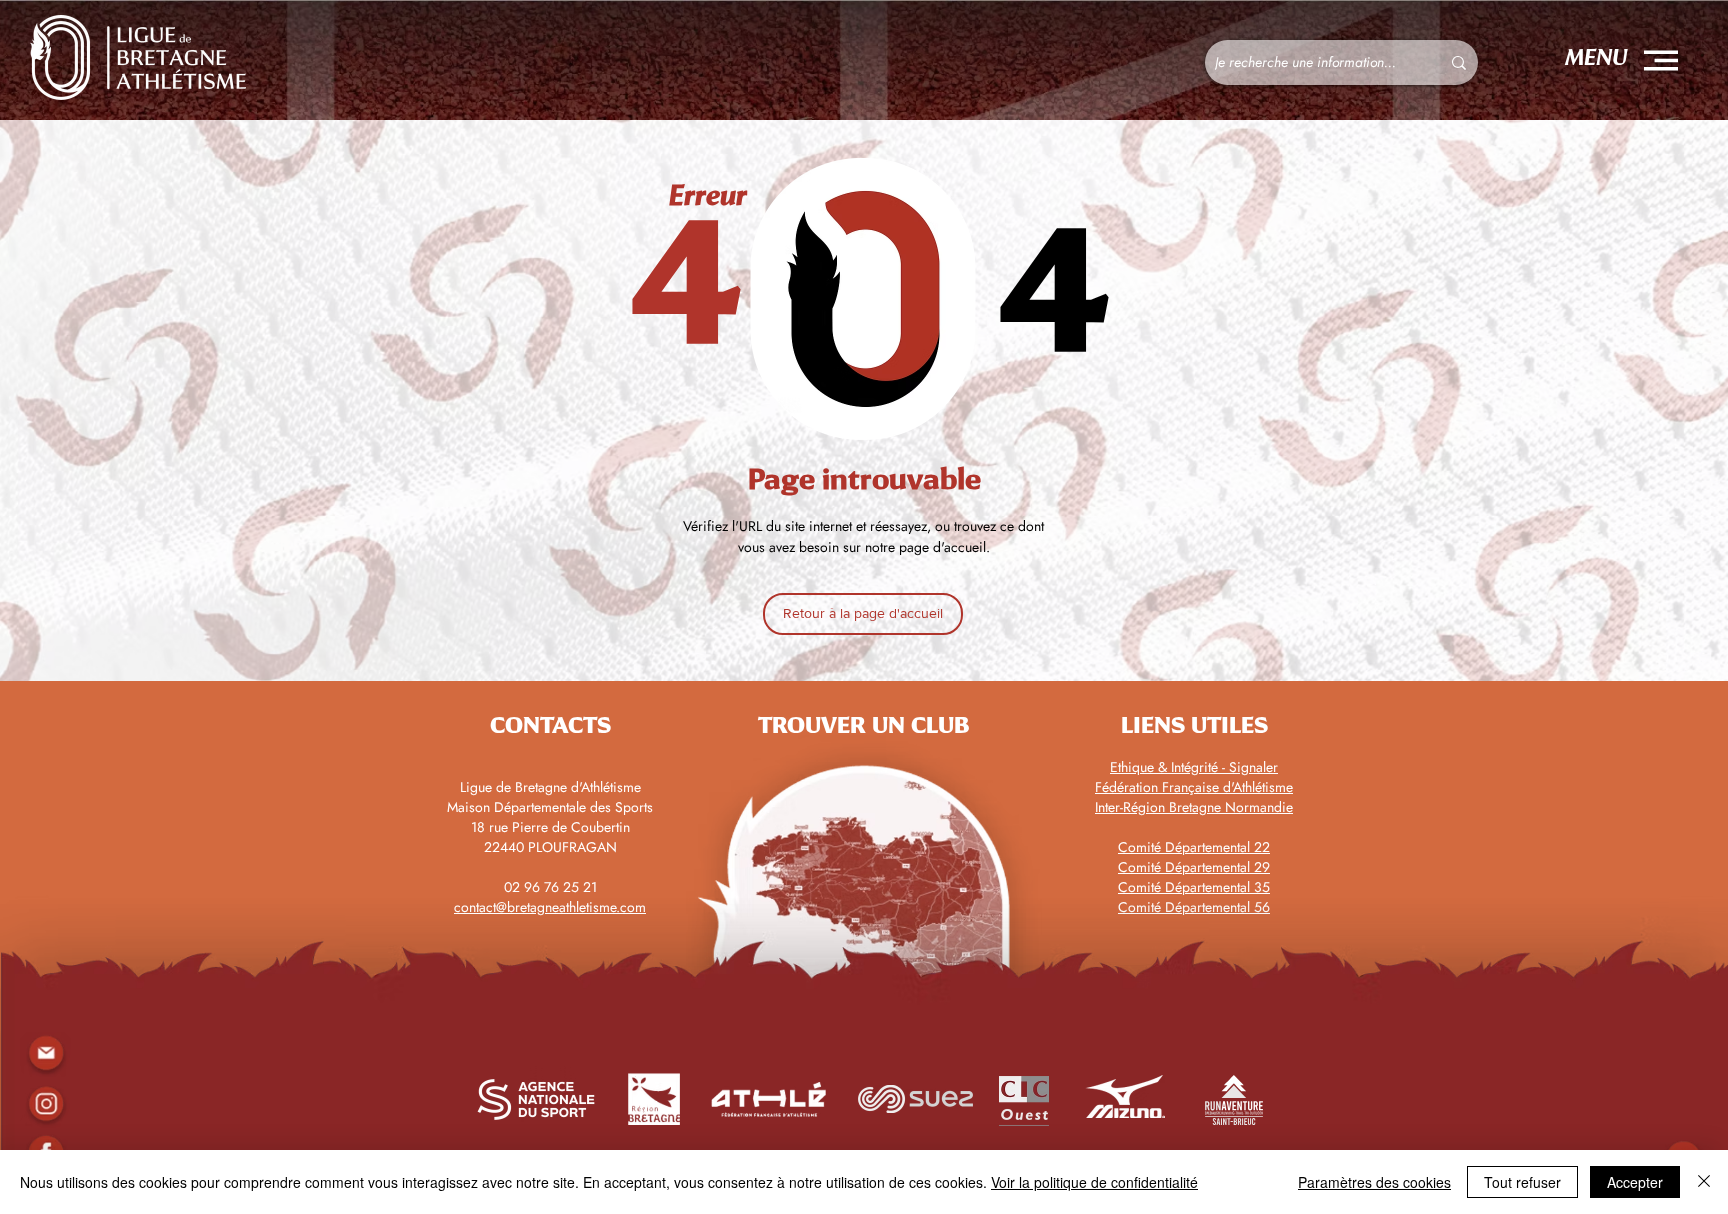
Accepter (1635, 1182)
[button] (1661, 60)
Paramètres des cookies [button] (1374, 1182)
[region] (45, 1104)
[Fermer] (1704, 1182)
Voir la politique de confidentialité (1094, 1182)
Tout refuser (1522, 1182)
